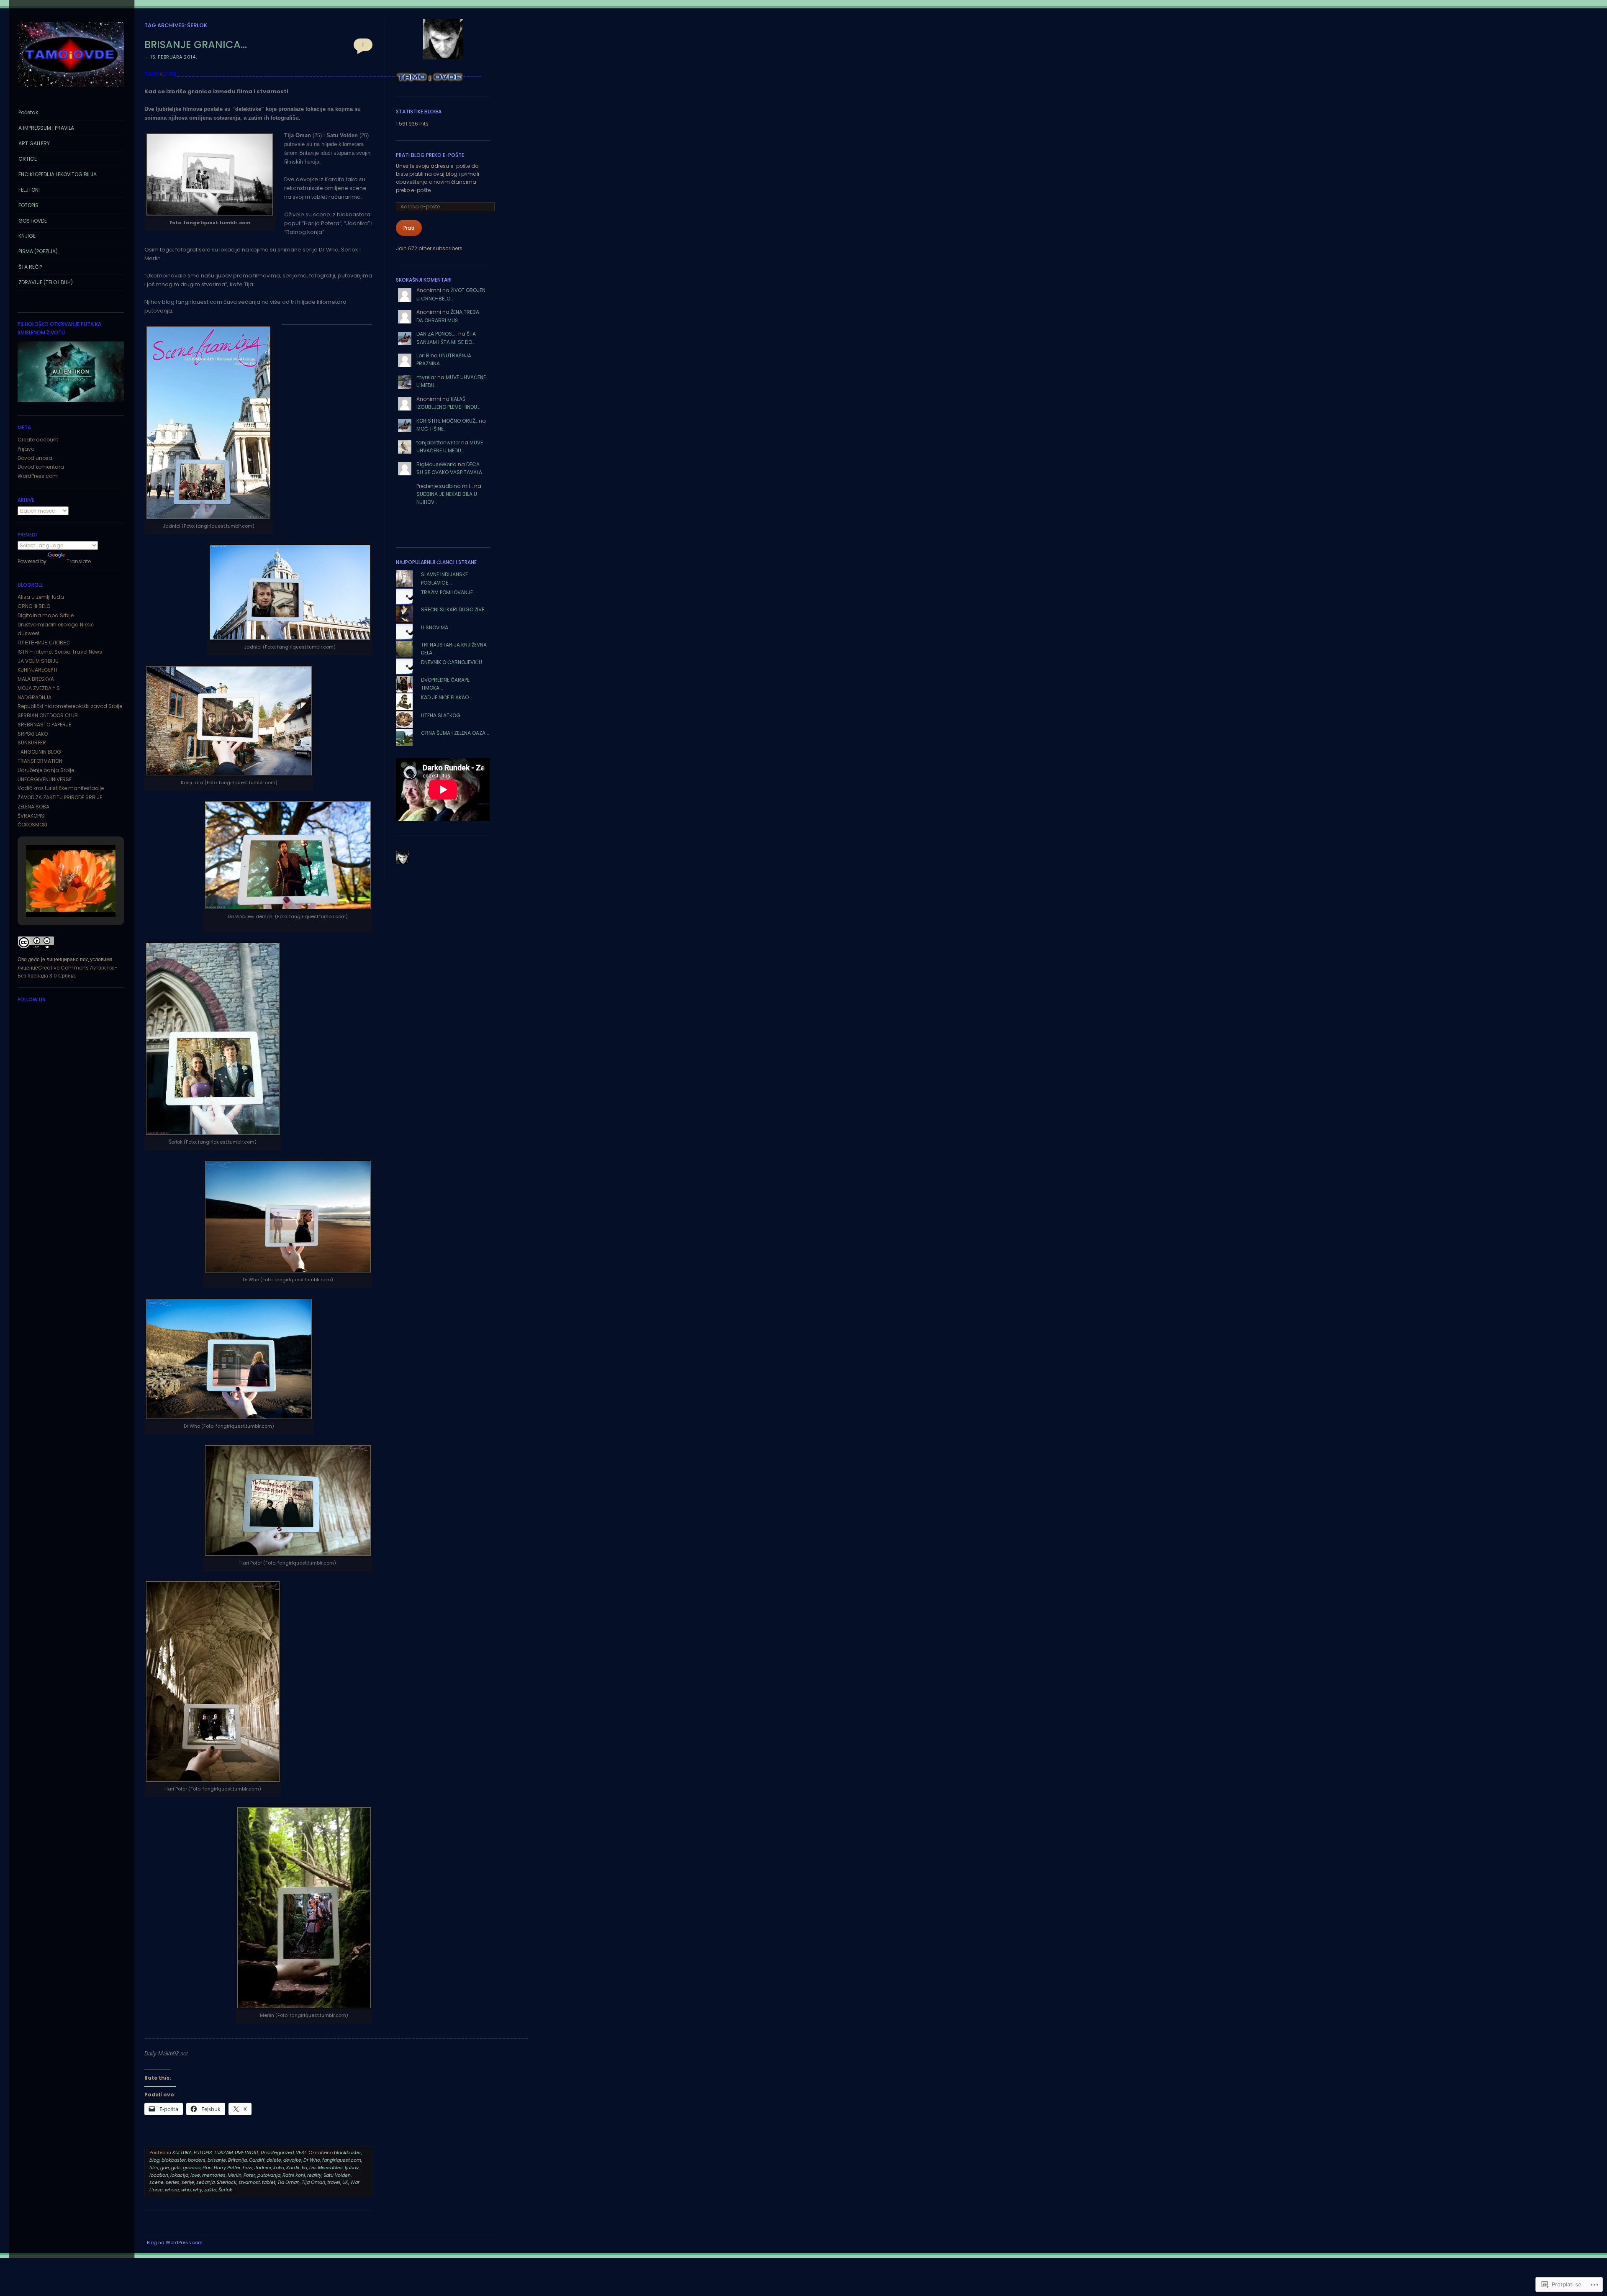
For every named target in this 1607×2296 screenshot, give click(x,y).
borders (197, 2160)
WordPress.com (38, 476)
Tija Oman (313, 2182)
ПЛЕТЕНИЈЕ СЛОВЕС (44, 643)
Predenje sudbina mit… (445, 486)
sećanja (205, 2182)
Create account (38, 440)
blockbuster (348, 2152)
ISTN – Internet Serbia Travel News (60, 652)
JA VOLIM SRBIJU (38, 661)
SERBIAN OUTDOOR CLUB (48, 715)
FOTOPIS (28, 205)
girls (176, 2168)
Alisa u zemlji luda (41, 597)
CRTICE (28, 159)
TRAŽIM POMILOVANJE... (449, 592)
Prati (409, 228)
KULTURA (182, 2152)
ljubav (352, 2168)
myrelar (426, 377)
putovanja (269, 2175)
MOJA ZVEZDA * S (39, 688)
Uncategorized (277, 2152)
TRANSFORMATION (40, 761)
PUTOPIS (203, 2152)
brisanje (217, 2160)
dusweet (28, 633)
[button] (51, 895)
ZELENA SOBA (33, 807)
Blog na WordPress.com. (175, 2242)
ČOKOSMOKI (32, 825)
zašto (210, 2190)
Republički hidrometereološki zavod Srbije (70, 706)
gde (165, 2168)
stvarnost (249, 2182)
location (159, 2175)
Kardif (293, 2168)
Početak (28, 112)
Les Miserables (326, 2168)
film (154, 2168)
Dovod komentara (41, 467)
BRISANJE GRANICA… (196, 45)
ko (304, 2168)
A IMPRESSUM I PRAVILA (46, 128)
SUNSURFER (32, 743)
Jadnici (263, 2168)
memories (214, 2175)
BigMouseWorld (436, 464)
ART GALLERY (34, 143)
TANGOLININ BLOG (39, 752)
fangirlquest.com (342, 2160)
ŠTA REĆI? (31, 267)
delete (274, 2160)
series (173, 2182)
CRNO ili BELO (34, 606)
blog (154, 2160)
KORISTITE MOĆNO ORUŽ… (447, 421)
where (172, 2190)
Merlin (235, 2175)
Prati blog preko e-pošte (430, 155)
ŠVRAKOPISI (32, 816)
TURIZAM (223, 2152)
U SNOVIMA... (436, 627)
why (198, 2190)
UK (345, 2182)
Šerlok (225, 2190)
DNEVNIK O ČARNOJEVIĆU (452, 662)
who (186, 2190)
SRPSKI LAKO (33, 734)
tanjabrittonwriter (438, 443)
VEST (301, 2152)
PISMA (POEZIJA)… (39, 251)
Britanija (237, 2160)
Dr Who (312, 2160)
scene (157, 2182)
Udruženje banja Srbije (46, 770)
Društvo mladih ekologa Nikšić (56, 625)
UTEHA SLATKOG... (443, 715)
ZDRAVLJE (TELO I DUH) (46, 282)
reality (314, 2175)
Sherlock (227, 2182)
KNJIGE (27, 236)
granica (192, 2168)
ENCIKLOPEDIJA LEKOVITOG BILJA (58, 174)
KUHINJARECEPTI (37, 670)
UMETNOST (247, 2152)
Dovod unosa (35, 458)
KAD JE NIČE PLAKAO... (447, 697)
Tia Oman (289, 2182)
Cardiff (257, 2160)
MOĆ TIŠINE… (431, 429)
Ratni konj (294, 2175)
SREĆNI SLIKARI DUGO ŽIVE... (454, 609)
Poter (249, 2175)
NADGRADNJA (35, 697)
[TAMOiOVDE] (71, 89)
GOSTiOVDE (33, 221)
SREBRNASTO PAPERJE (44, 725)
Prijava (26, 449)
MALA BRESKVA (36, 679)
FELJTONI (29, 190)
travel (334, 2182)
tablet (269, 2182)
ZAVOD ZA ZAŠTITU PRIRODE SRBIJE (60, 797)
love (195, 2175)
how (248, 2168)
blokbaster (174, 2160)
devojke (292, 2160)
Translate (79, 561)
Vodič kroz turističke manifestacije (61, 788)
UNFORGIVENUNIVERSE (45, 779)
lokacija (179, 2175)
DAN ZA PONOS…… (437, 334)
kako (279, 2168)
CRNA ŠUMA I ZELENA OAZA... (455, 733)
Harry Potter (227, 2168)
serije (188, 2182)
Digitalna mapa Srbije (46, 615)
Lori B (423, 355)
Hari (207, 2168)
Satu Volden (337, 2175)
